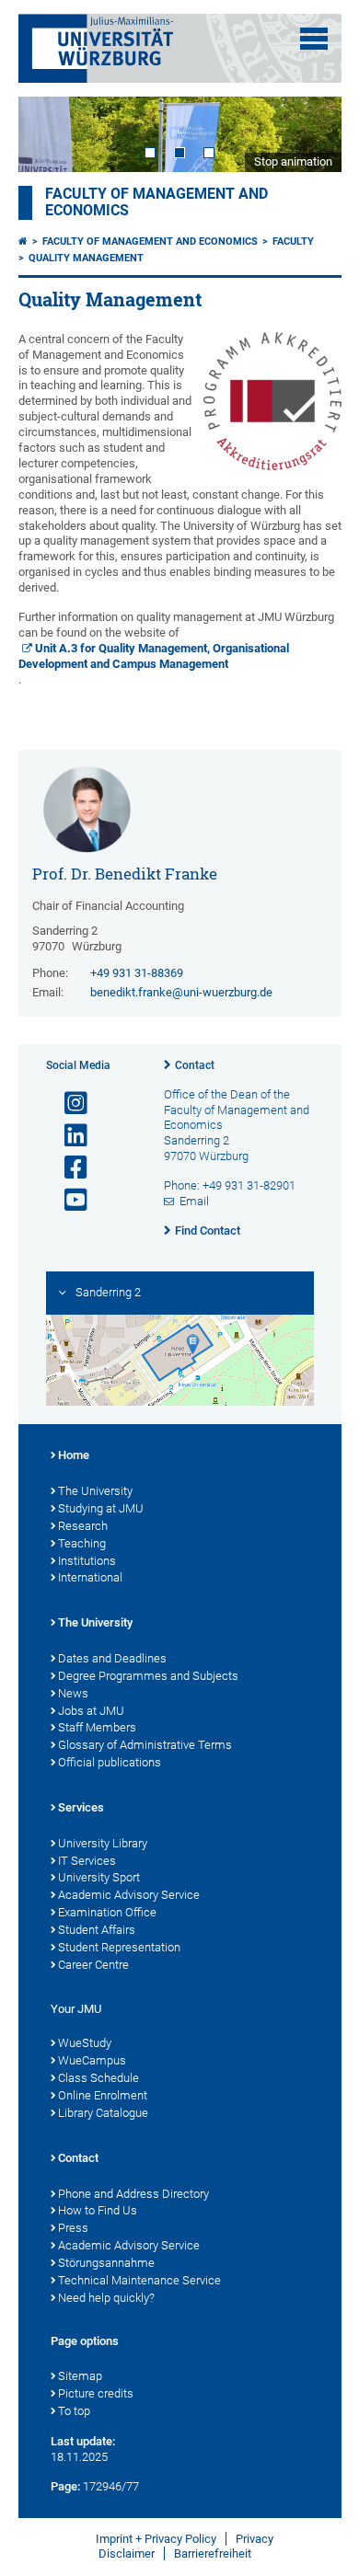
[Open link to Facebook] (68, 1168)
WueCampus (92, 2060)
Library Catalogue (103, 2113)
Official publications (110, 1762)
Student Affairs (97, 1930)
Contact (195, 1065)
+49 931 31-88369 (137, 973)
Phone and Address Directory (133, 2194)
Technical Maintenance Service (139, 2280)
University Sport (99, 1877)
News (73, 1693)
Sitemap (80, 2376)
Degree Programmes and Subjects (148, 1676)
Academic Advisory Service (129, 1895)
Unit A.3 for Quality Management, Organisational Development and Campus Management (154, 656)
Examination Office (107, 1912)
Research (83, 1526)
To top (74, 2411)
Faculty (293, 241)
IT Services (87, 1861)
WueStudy (85, 2043)
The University (95, 1491)
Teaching (82, 1543)
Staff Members (97, 1727)
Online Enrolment (103, 2095)
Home (74, 1455)
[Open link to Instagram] (68, 1104)
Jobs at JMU (91, 1711)
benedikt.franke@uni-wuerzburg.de (181, 992)
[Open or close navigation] (314, 39)
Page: (65, 2486)
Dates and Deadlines (112, 1658)
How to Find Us (98, 2210)
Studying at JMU (101, 1508)
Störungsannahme (106, 2263)
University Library (103, 1843)
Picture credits (96, 2393)
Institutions (87, 1561)
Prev (51, 134)
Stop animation (293, 161)
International (90, 1577)
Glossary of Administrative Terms (145, 1745)
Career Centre (93, 1965)
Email (194, 1201)
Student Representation (119, 1947)
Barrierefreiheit (213, 2553)
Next (309, 134)
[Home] (23, 241)
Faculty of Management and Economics (150, 241)
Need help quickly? (106, 2298)
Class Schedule (98, 2078)
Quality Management (86, 258)
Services (81, 1807)
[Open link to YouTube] (68, 1200)
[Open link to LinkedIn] (68, 1136)
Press (73, 2228)
